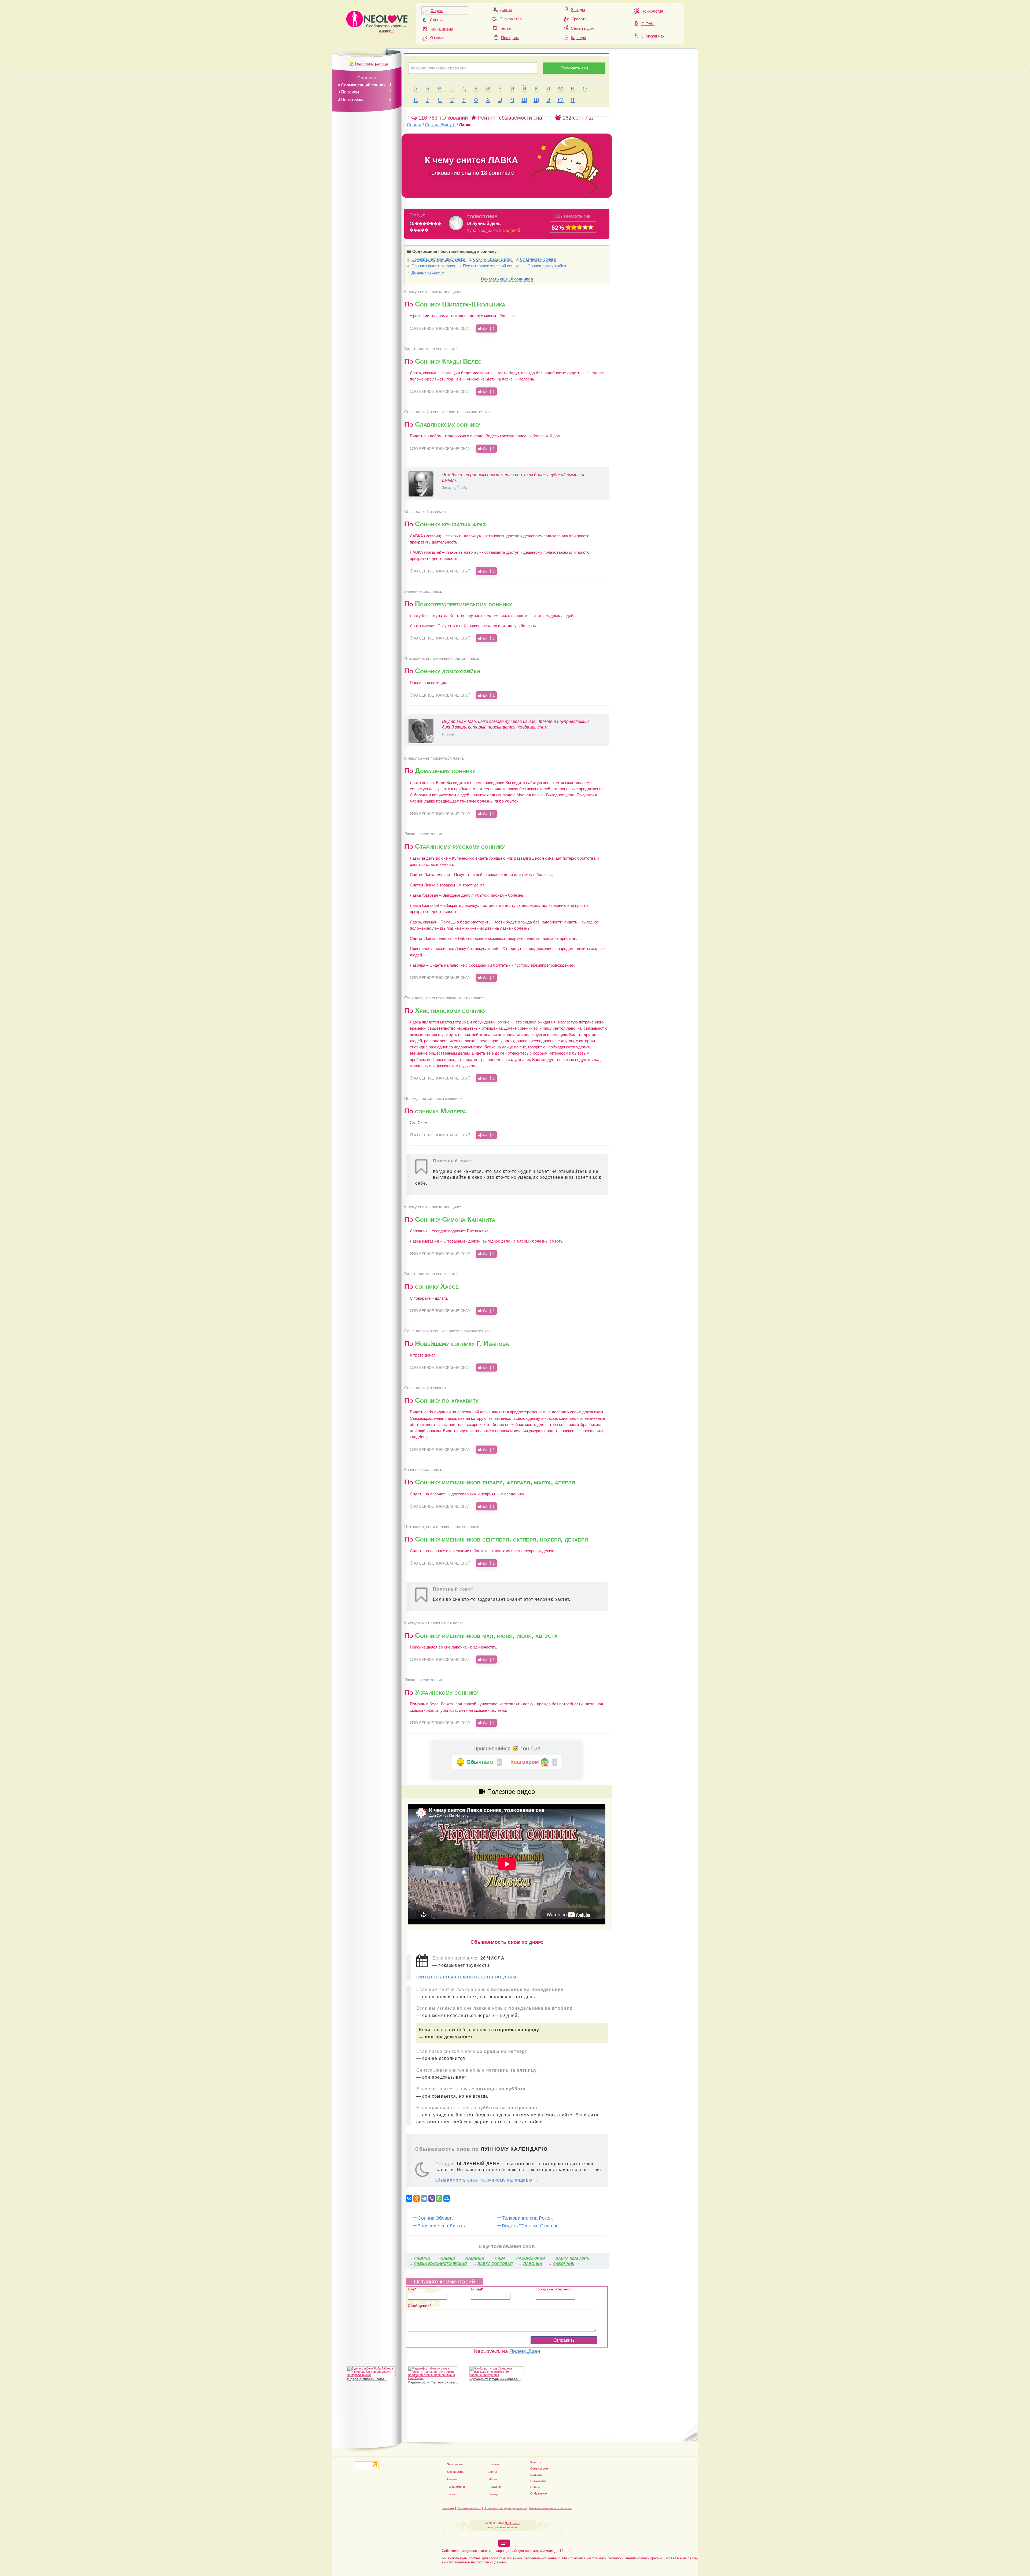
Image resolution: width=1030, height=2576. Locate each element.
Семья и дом (583, 28)
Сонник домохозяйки (547, 266)
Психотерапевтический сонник (492, 266)
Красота (579, 19)
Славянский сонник (538, 259)
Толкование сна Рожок (527, 2218)
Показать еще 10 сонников (507, 279)
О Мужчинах (653, 36)
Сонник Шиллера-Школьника (439, 259)
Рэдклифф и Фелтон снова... (433, 2382)
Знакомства (511, 19)
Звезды (578, 10)
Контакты (448, 2508)
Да (488, 328)
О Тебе (648, 24)
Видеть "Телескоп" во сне (530, 2226)
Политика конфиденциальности (505, 2508)
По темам (350, 92)
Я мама (437, 38)
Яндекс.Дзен (525, 2351)
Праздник (510, 38)
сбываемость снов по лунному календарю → (487, 2180)
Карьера (578, 38)
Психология (652, 11)
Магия (493, 2479)
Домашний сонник (428, 272)
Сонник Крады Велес (493, 259)
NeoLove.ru (512, 2523)
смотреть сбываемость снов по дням (466, 1977)
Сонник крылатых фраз (434, 266)
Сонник (437, 20)
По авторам (352, 99)
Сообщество (456, 2472)
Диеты (506, 10)
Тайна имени (442, 29)
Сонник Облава (435, 2218)
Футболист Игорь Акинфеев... (495, 2379)
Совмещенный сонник (363, 85)
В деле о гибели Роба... (367, 2379)
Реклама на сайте (469, 2508)
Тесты (506, 28)
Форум (437, 11)
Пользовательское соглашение (550, 2508)
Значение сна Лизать (441, 2226)
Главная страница (371, 63)
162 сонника (577, 118)
